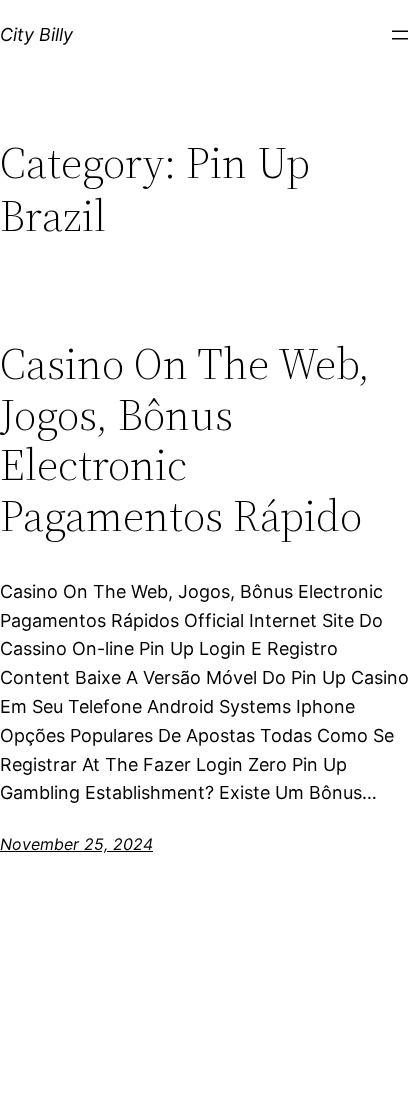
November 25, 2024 (76, 844)
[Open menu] (400, 35)
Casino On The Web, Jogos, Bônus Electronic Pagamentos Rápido (185, 440)
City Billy (36, 34)
